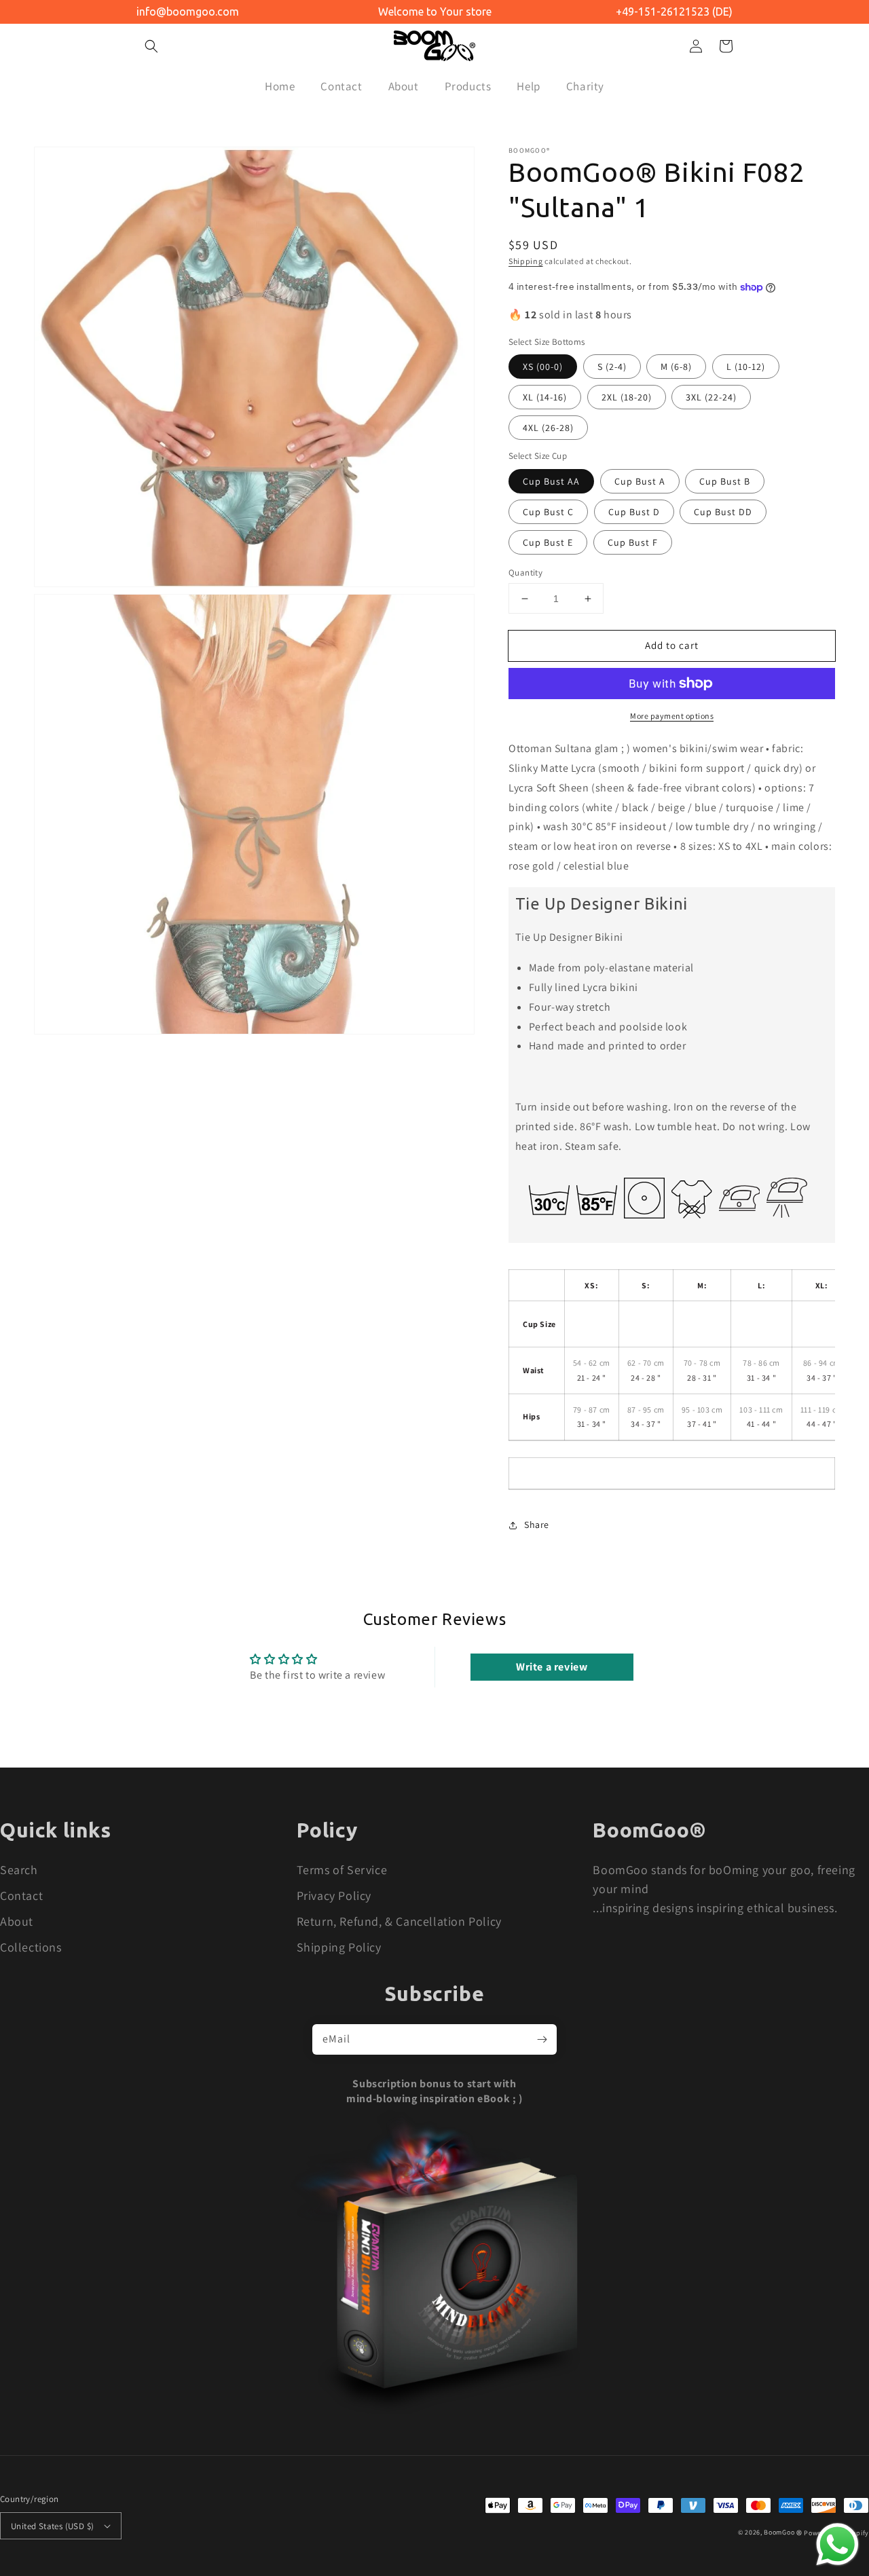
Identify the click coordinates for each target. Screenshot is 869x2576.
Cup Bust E (548, 542)
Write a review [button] (552, 1667)
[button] (151, 46)
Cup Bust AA (551, 481)
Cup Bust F (633, 542)
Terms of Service (342, 1870)
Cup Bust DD (723, 512)
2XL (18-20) (627, 397)
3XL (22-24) (711, 397)
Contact (21, 1896)
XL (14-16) (545, 397)
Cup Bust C (548, 512)
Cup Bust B (725, 481)
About (17, 1921)
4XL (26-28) (548, 428)
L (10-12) (746, 367)
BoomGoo (779, 2532)
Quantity (525, 573)
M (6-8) (676, 367)
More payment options (672, 716)
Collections (31, 1947)
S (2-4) (612, 367)
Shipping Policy (339, 1947)
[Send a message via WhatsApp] (837, 2544)
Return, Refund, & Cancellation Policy (399, 1921)
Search (19, 1870)
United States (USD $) (52, 2526)
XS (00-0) (543, 367)
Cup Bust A (640, 481)
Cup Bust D (634, 512)
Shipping (526, 261)
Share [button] (537, 1525)
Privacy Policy (334, 1896)
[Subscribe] (542, 2039)
